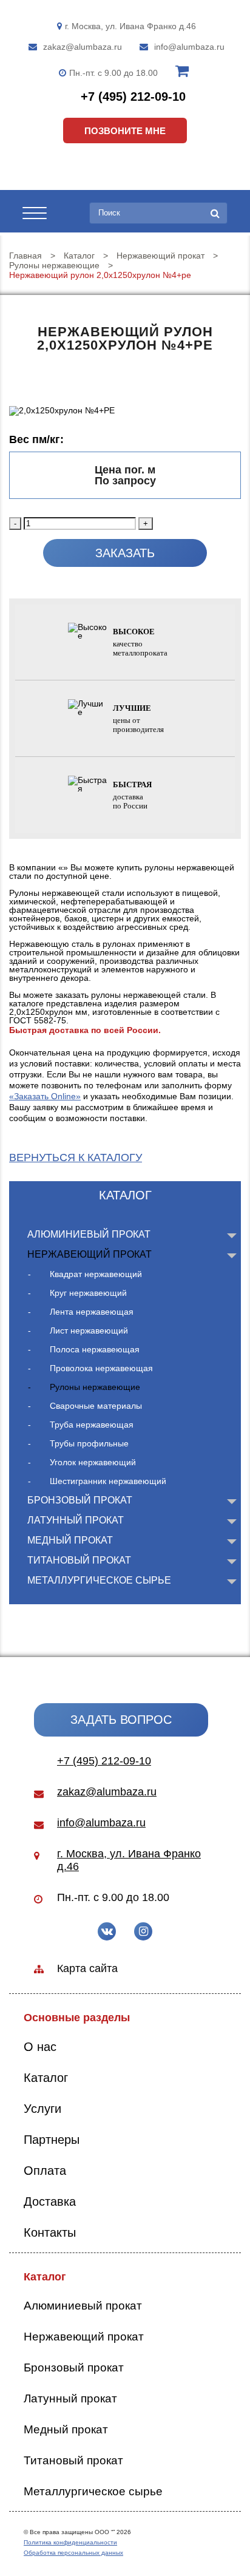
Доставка (50, 2201)
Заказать (125, 553)
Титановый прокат (79, 1560)
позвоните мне (125, 131)
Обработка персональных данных (73, 2553)
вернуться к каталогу (76, 1158)
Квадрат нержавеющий (96, 1274)
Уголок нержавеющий (93, 1462)
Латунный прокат (76, 1520)
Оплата (45, 2171)
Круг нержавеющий (88, 1293)
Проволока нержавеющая (101, 1368)
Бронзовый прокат (80, 1500)
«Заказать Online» (45, 1096)
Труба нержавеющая (92, 1425)
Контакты (50, 2232)
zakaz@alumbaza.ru (83, 47)
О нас (40, 2047)
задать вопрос (121, 1720)
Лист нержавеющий (89, 1330)
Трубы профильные (89, 1443)
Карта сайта (87, 1968)
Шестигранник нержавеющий (108, 1481)
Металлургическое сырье (99, 1580)
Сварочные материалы (96, 1406)
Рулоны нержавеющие (95, 1387)
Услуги (42, 2109)
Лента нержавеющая (92, 1312)
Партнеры (52, 2140)
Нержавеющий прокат (90, 1254)
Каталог (46, 2078)
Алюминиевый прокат (89, 1234)
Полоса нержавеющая (95, 1349)
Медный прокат (70, 1540)
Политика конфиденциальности (70, 2542)
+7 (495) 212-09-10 (133, 97)
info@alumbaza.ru (189, 47)
